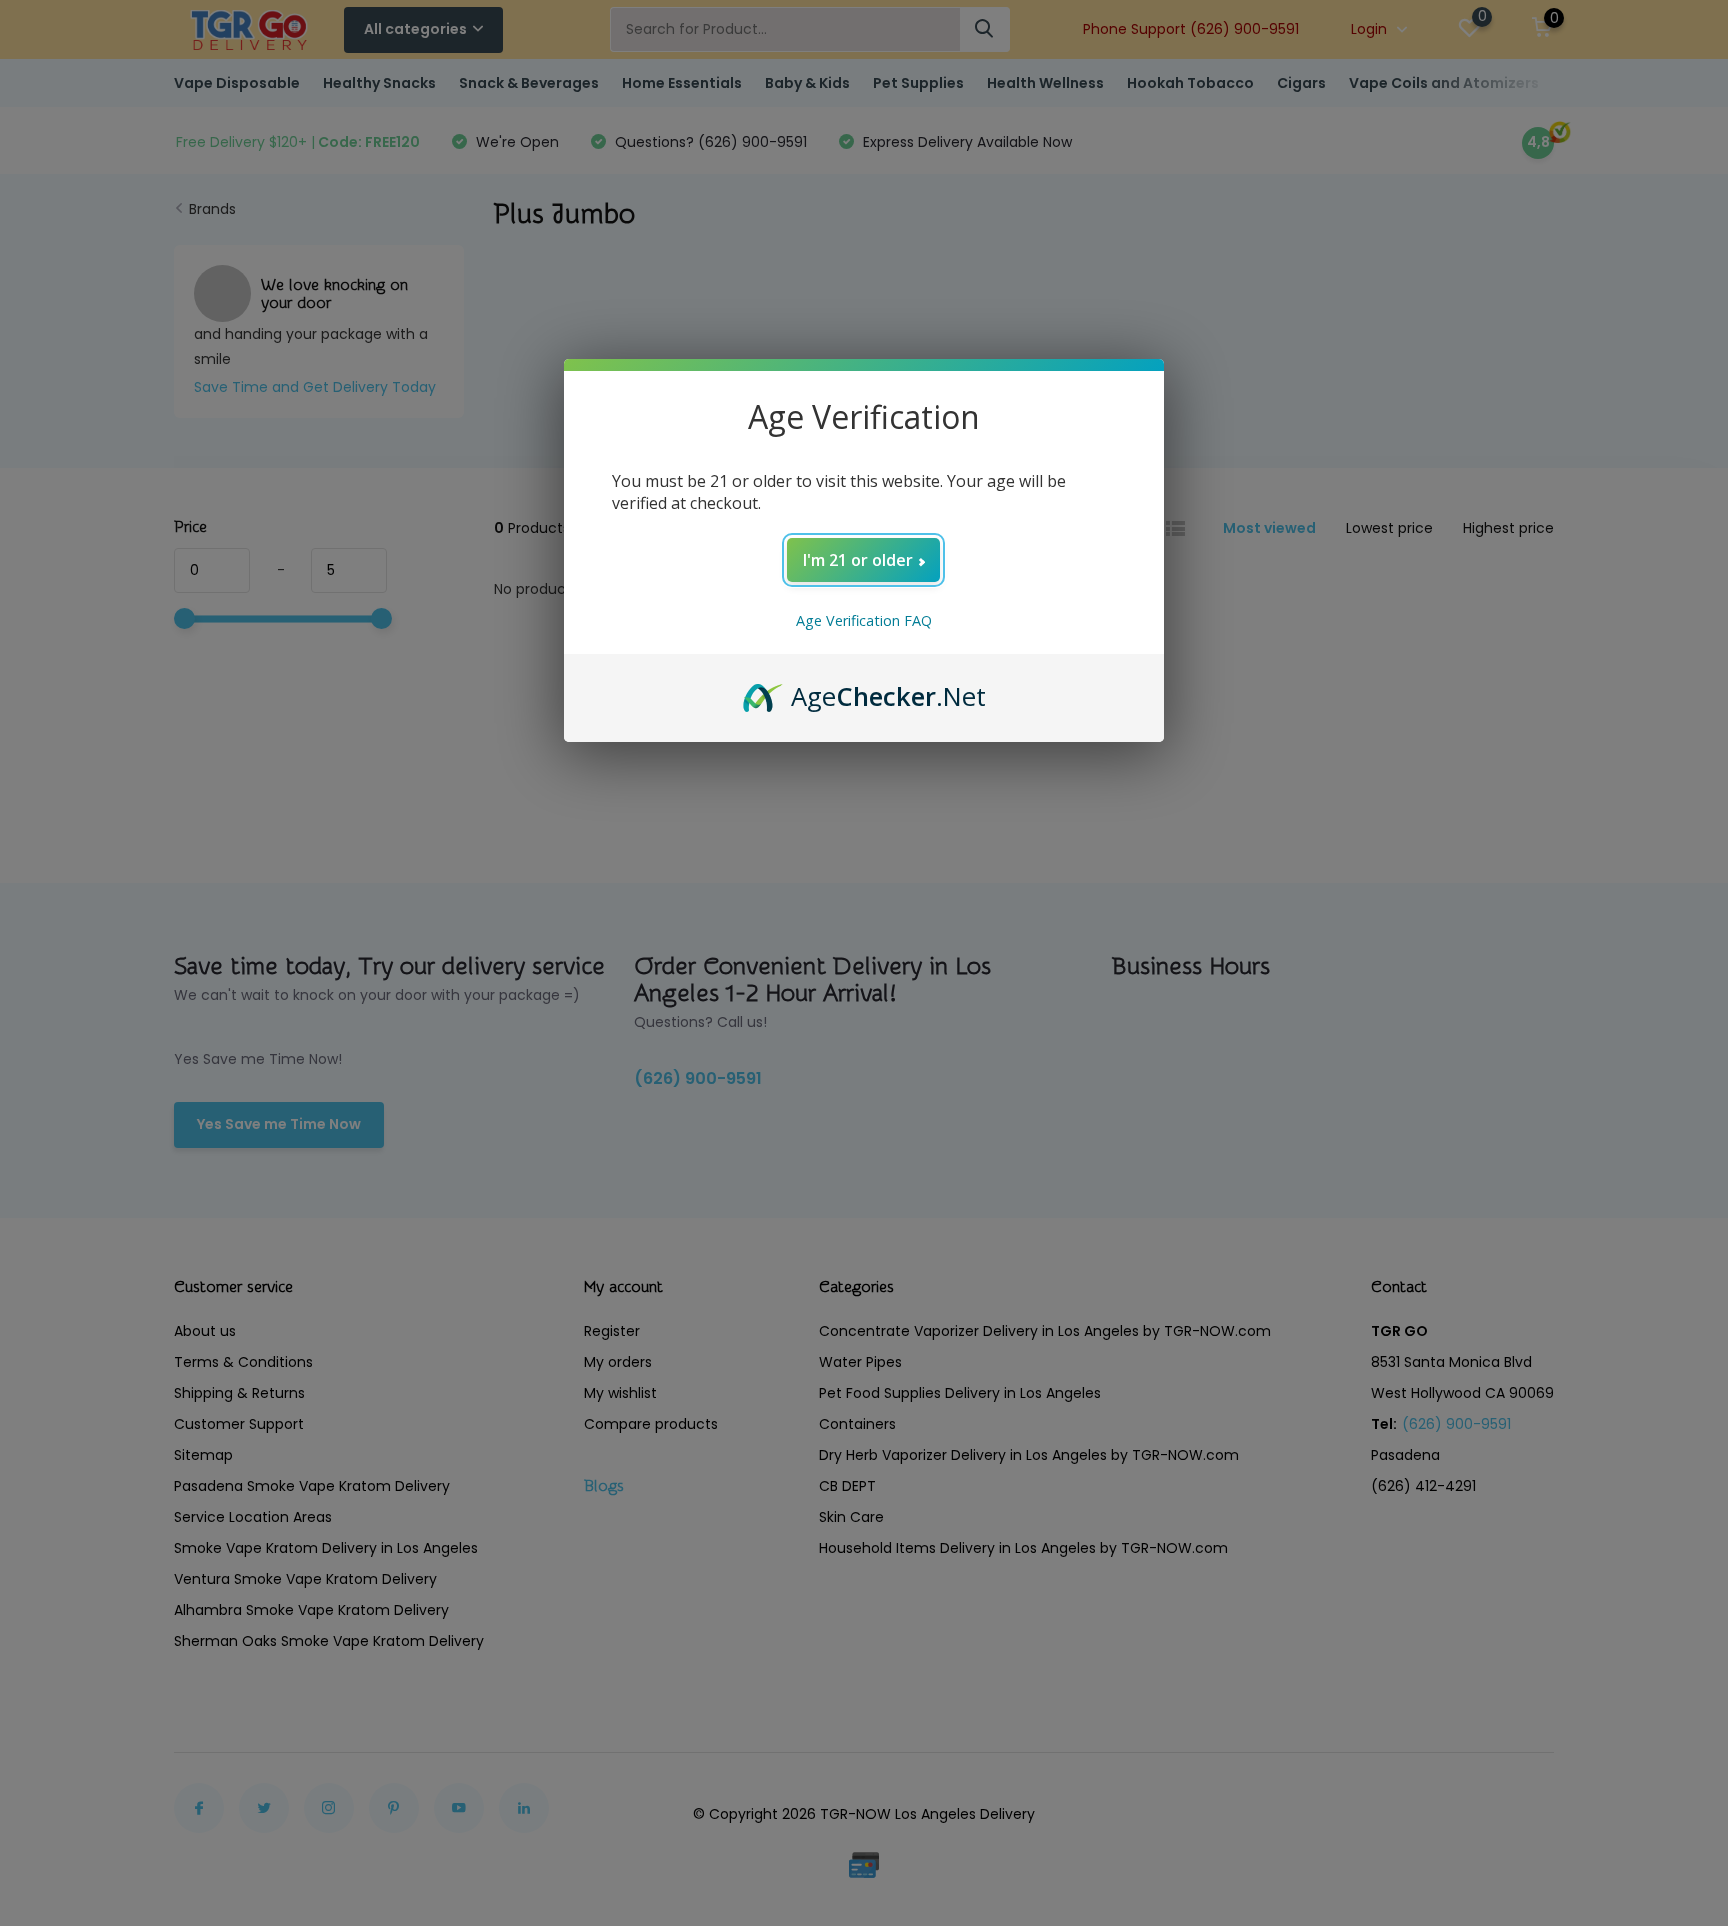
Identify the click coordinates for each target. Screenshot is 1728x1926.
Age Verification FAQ (864, 620)
